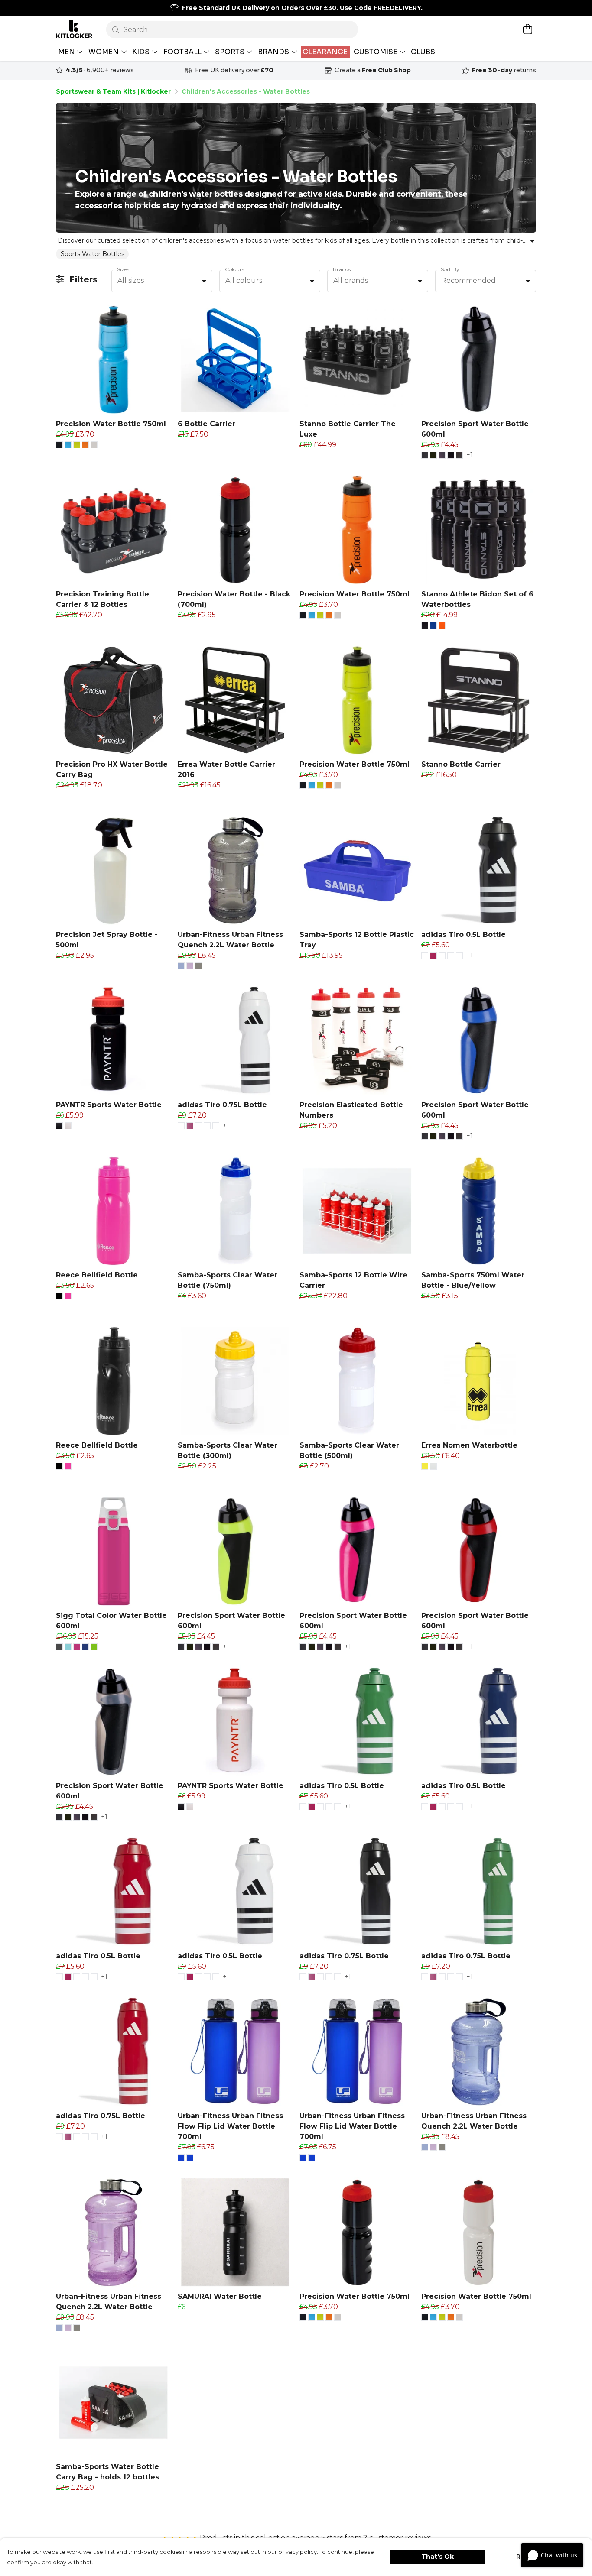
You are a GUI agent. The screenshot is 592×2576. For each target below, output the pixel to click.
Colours (234, 269)
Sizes (123, 269)
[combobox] (162, 281)
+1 (470, 455)
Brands (342, 269)
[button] (204, 281)
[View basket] (527, 29)
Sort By (450, 269)
